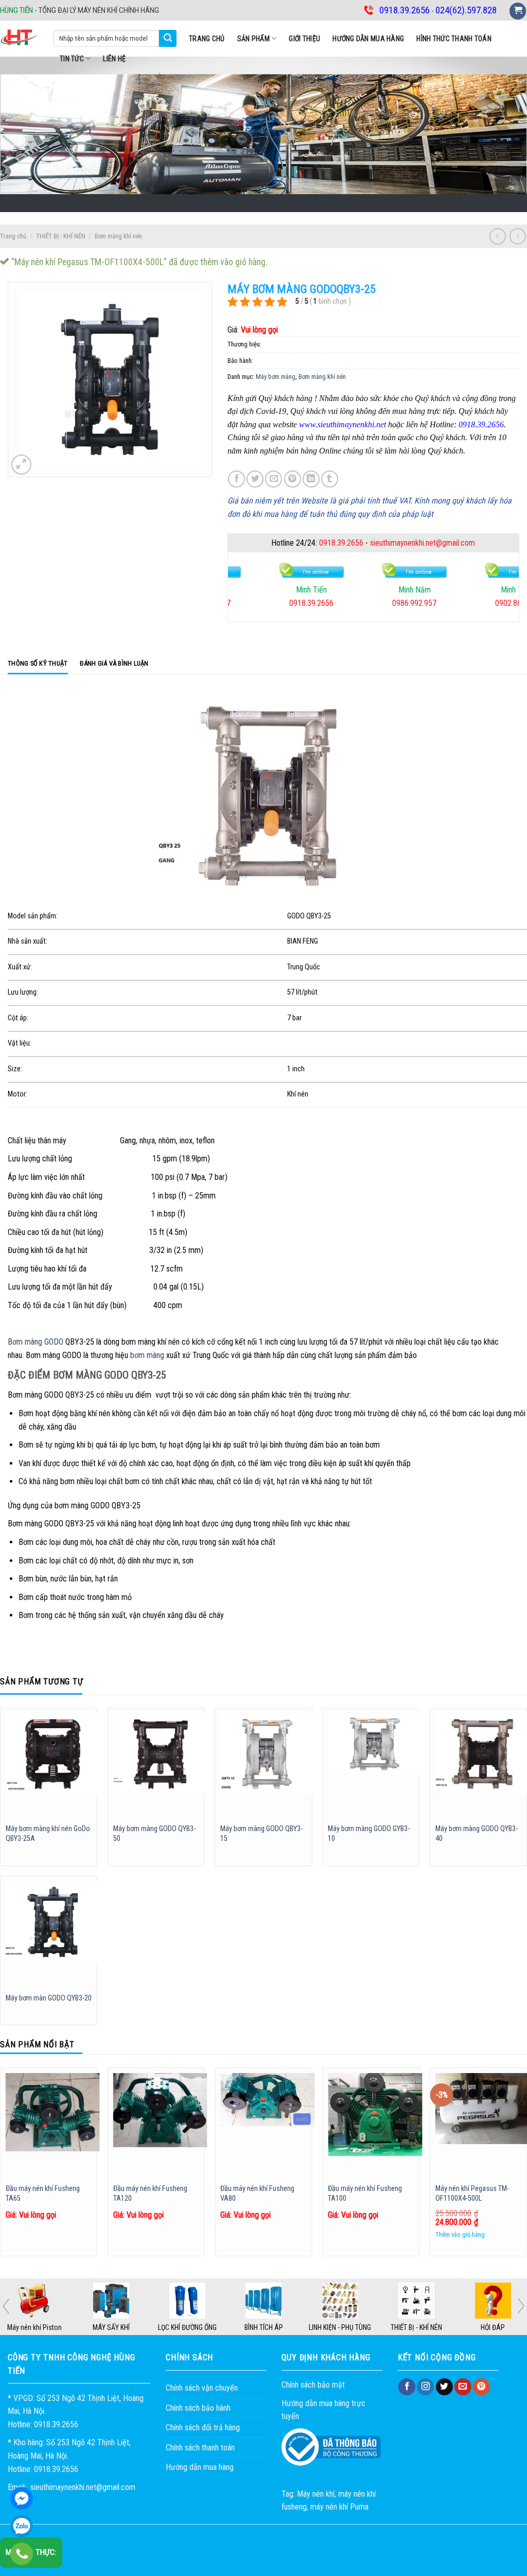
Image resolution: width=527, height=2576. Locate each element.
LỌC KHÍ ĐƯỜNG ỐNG (263, 2327)
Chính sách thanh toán (200, 2448)
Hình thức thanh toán (454, 39)
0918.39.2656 (341, 543)
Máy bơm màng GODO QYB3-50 (154, 1834)
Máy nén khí (316, 2494)
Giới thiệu (304, 39)
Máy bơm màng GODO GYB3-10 (369, 1834)
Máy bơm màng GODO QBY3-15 (261, 1834)
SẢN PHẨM (253, 39)
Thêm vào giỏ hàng (460, 2234)
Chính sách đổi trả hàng (203, 2427)
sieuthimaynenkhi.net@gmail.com (423, 543)
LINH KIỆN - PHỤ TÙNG (416, 2327)
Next (521, 2306)
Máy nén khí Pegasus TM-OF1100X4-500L (472, 2194)
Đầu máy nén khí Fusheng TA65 (43, 2194)
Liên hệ (114, 59)
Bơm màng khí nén (118, 236)
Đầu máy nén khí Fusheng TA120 (150, 2194)
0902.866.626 (476, 603)
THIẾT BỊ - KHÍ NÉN (61, 236)
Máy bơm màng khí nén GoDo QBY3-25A (48, 1834)
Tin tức (72, 59)
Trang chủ (207, 39)
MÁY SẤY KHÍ (187, 2327)
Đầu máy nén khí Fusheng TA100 (365, 2194)
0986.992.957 (373, 603)
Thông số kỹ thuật (38, 663)
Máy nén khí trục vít (34, 2327)
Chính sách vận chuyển (202, 2388)
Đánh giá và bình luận (114, 663)
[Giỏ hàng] (518, 11)
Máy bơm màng (276, 377)
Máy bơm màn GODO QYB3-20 (49, 1998)
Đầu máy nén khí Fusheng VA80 (257, 2194)
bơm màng (147, 1355)
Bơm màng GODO (36, 1342)
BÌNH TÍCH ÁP (340, 2327)
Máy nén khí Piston (111, 2327)
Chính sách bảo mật (313, 2385)
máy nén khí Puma (339, 2507)
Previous (6, 2306)
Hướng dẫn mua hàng (368, 39)
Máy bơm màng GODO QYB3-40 (477, 1834)
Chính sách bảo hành (198, 2408)
